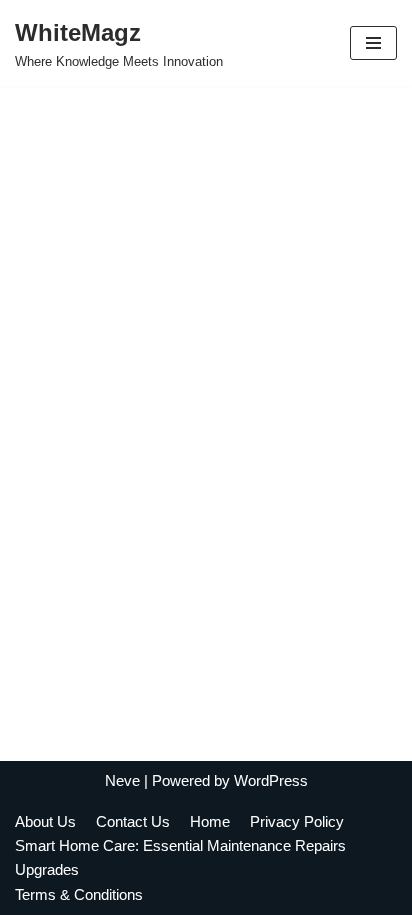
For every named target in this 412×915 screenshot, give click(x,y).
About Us (45, 821)
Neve (122, 780)
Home (210, 821)
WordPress (271, 780)
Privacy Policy (297, 821)
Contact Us (133, 821)
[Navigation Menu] (373, 43)
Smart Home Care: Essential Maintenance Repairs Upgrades (180, 857)
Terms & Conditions (81, 894)
